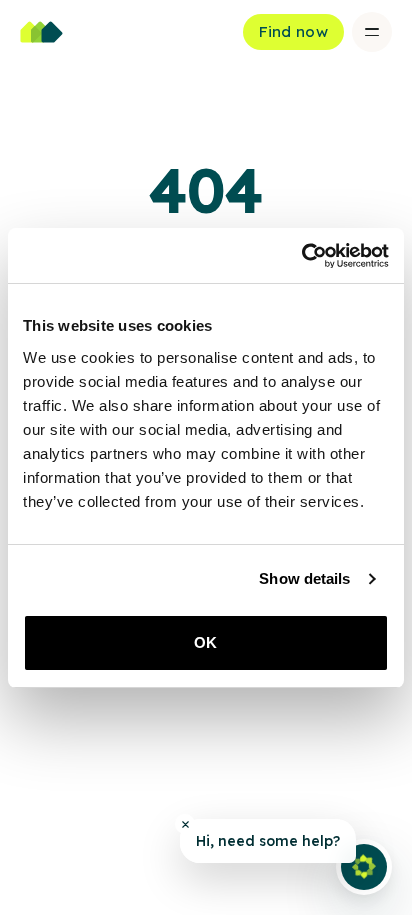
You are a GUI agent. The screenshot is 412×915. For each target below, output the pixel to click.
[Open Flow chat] (364, 867)
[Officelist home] (41, 32)
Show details (304, 578)
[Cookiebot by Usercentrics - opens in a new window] (301, 256)
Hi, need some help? (268, 841)
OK (205, 642)
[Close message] (185, 824)
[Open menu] (372, 32)
